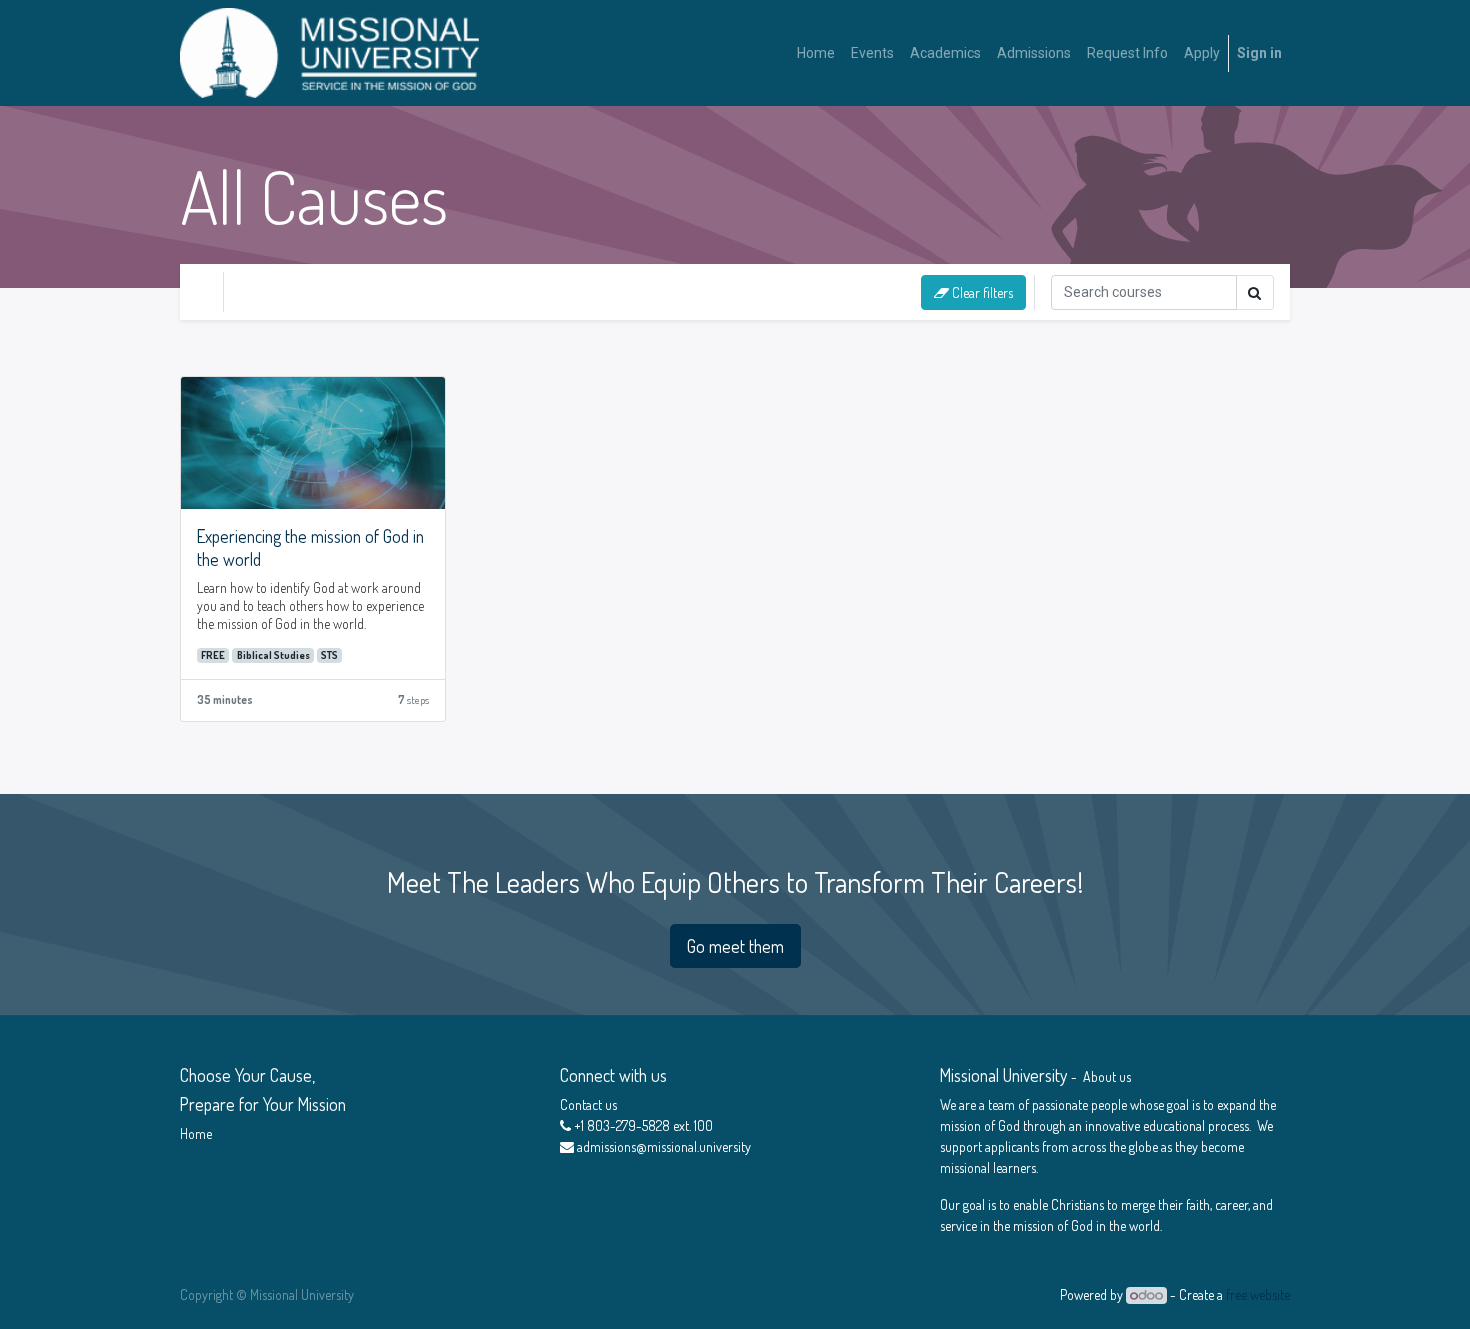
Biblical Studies (273, 654)
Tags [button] (458, 291)
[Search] (1255, 292)
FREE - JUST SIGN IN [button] (322, 291)
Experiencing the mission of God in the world (310, 547)
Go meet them (735, 946)
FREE (213, 654)
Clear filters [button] (981, 292)
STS (329, 654)
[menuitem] (816, 53)
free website (1258, 1294)
